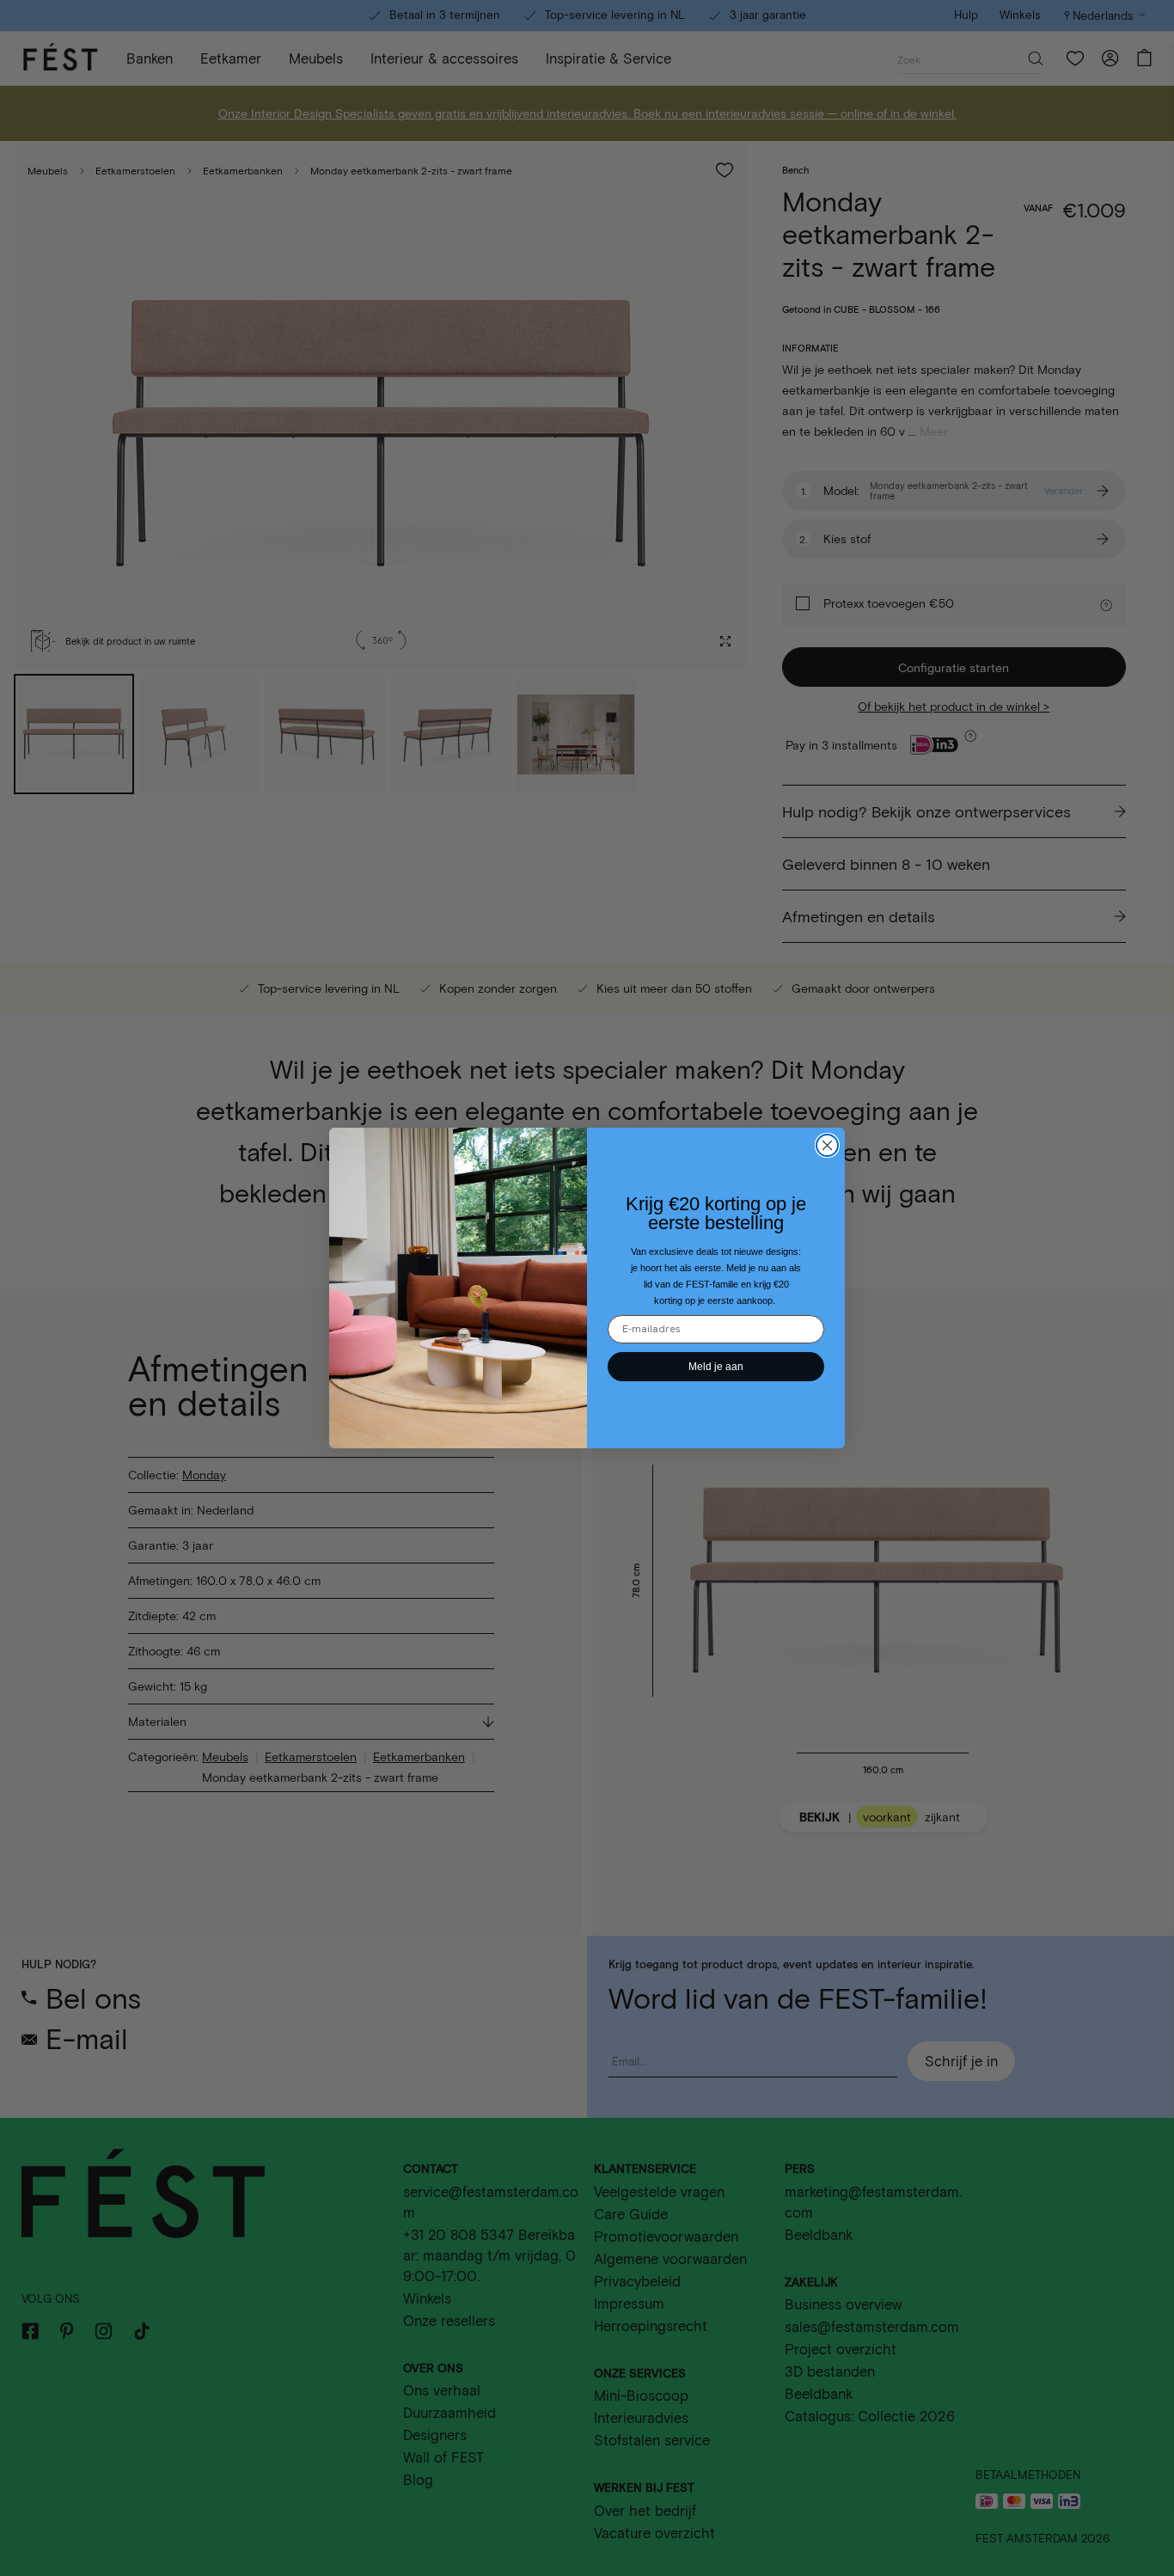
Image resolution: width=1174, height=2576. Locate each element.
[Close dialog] (827, 1145)
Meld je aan (716, 1367)
